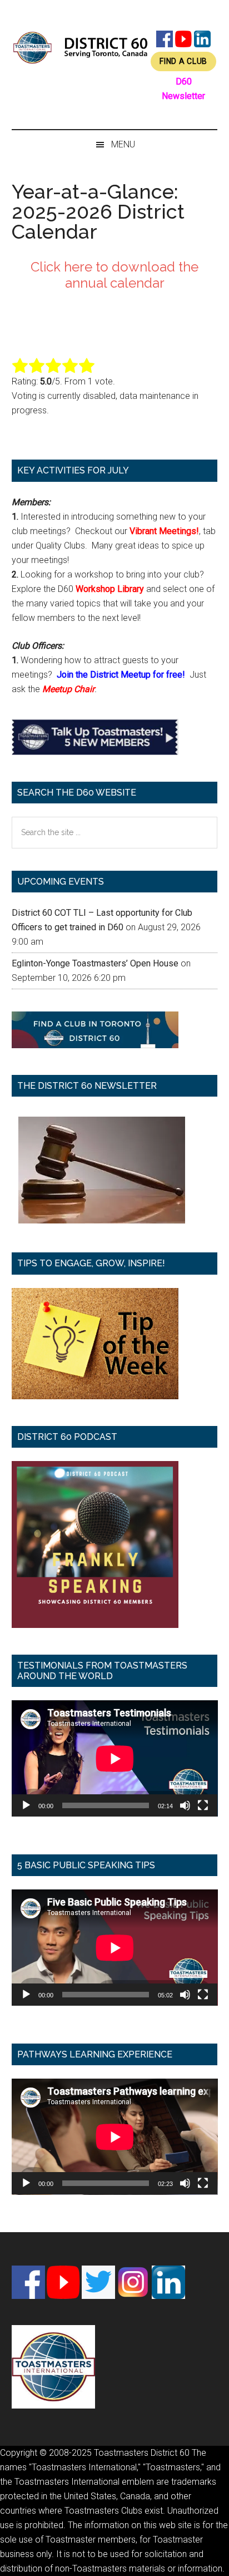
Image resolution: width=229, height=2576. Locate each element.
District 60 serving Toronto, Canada (81, 47)
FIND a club (183, 61)
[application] (115, 1758)
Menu (123, 144)
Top (216, 2561)
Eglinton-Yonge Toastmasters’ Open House (95, 963)
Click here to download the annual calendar (114, 275)
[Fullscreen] (203, 1805)
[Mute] (185, 1805)
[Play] (26, 1805)
